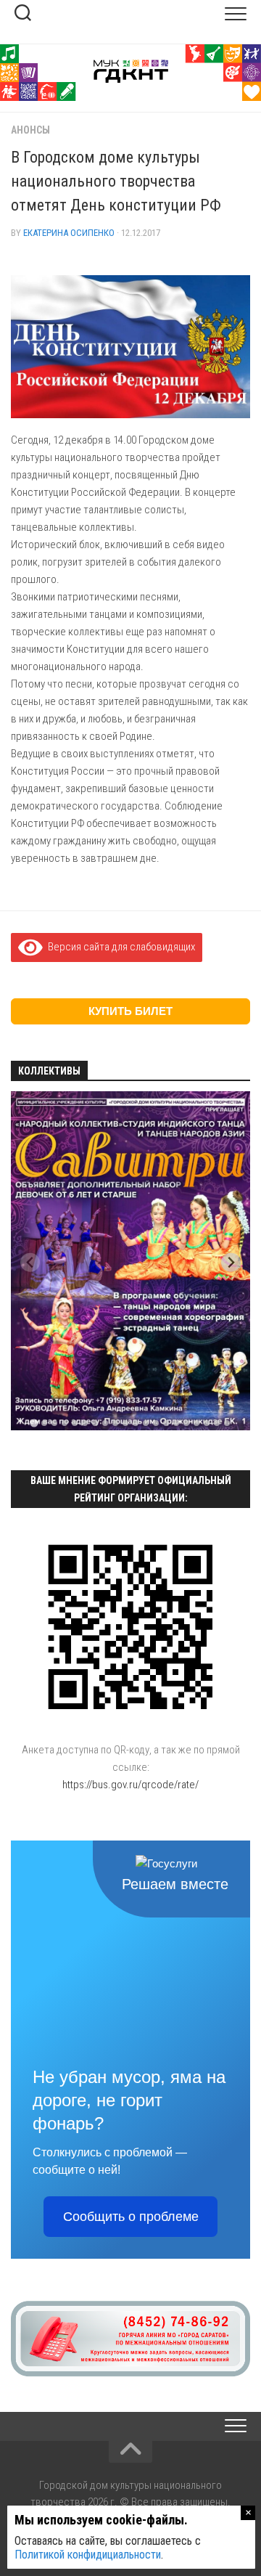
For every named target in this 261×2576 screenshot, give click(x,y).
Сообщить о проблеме (131, 2217)
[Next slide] (231, 1262)
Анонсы (30, 130)
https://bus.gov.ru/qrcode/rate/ (130, 1785)
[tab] (34, 1423)
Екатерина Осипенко (69, 233)
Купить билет (130, 1011)
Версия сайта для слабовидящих (119, 947)
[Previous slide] (30, 1262)
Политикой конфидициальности (88, 2555)
